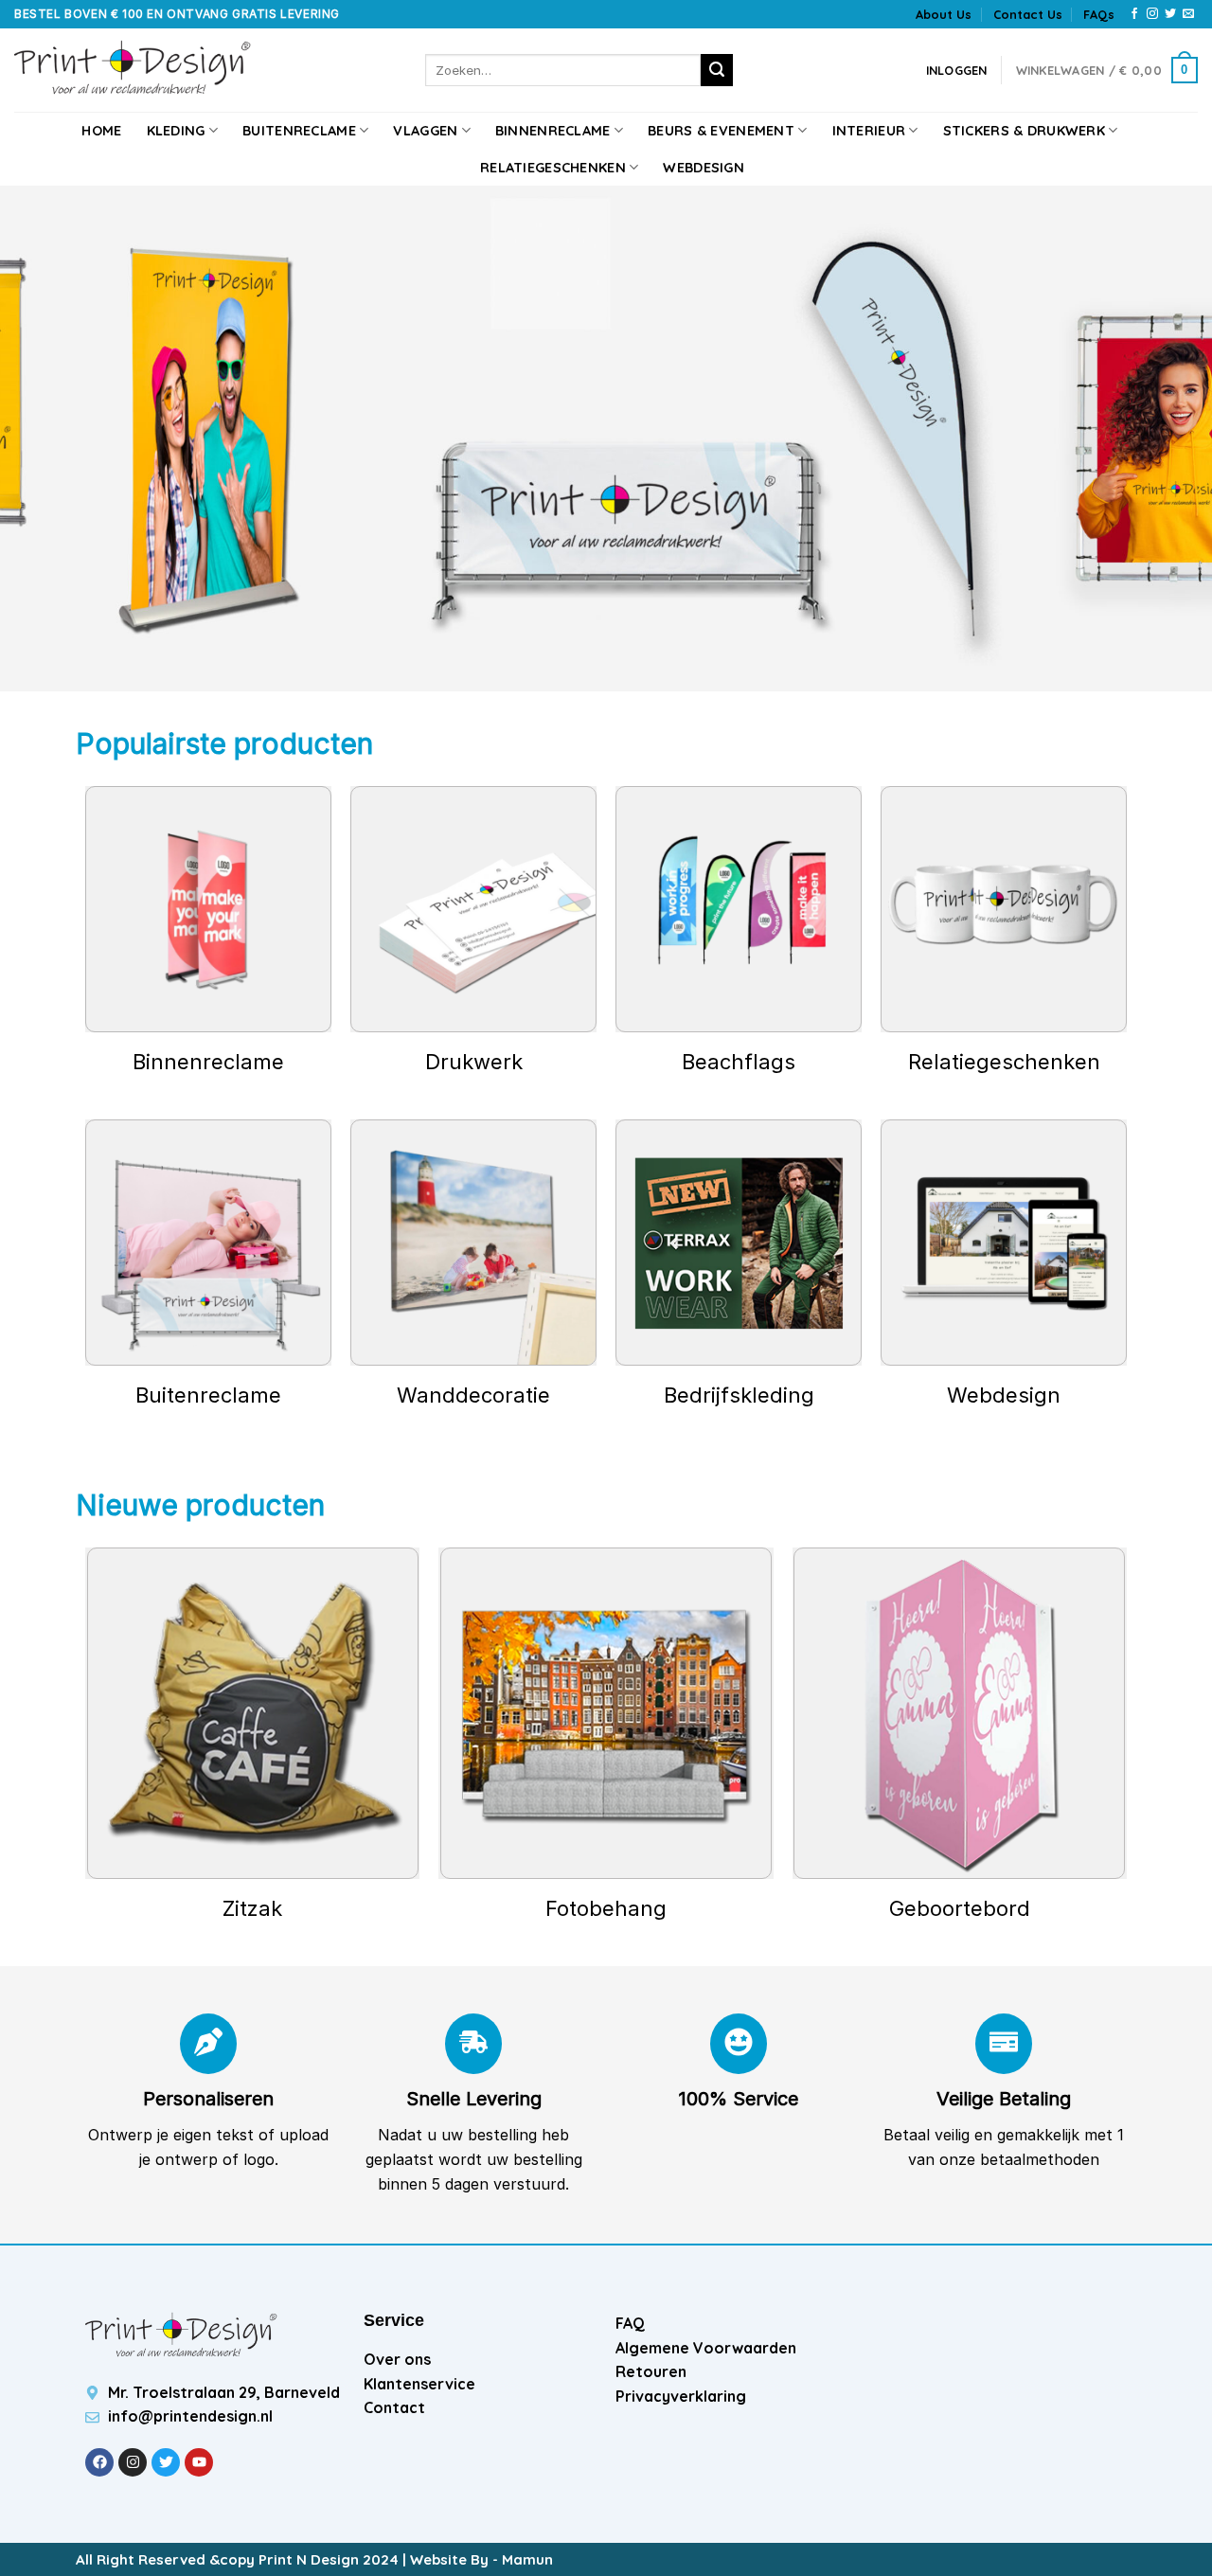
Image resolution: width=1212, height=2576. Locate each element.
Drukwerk (474, 1062)
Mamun (527, 2559)
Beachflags (739, 1062)
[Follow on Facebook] (1134, 14)
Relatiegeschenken (553, 168)
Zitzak (252, 1908)
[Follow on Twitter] (1170, 14)
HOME (101, 131)
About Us (944, 14)
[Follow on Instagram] (1152, 14)
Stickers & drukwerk (1024, 131)
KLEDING (176, 131)
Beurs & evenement (721, 131)
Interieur (869, 131)
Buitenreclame (299, 131)
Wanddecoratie (473, 1395)
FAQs (1099, 14)
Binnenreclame (553, 131)
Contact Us (1028, 14)
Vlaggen (425, 131)
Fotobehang (606, 1908)
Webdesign (704, 168)
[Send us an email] (1188, 14)
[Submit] (717, 70)
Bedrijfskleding (739, 1395)
